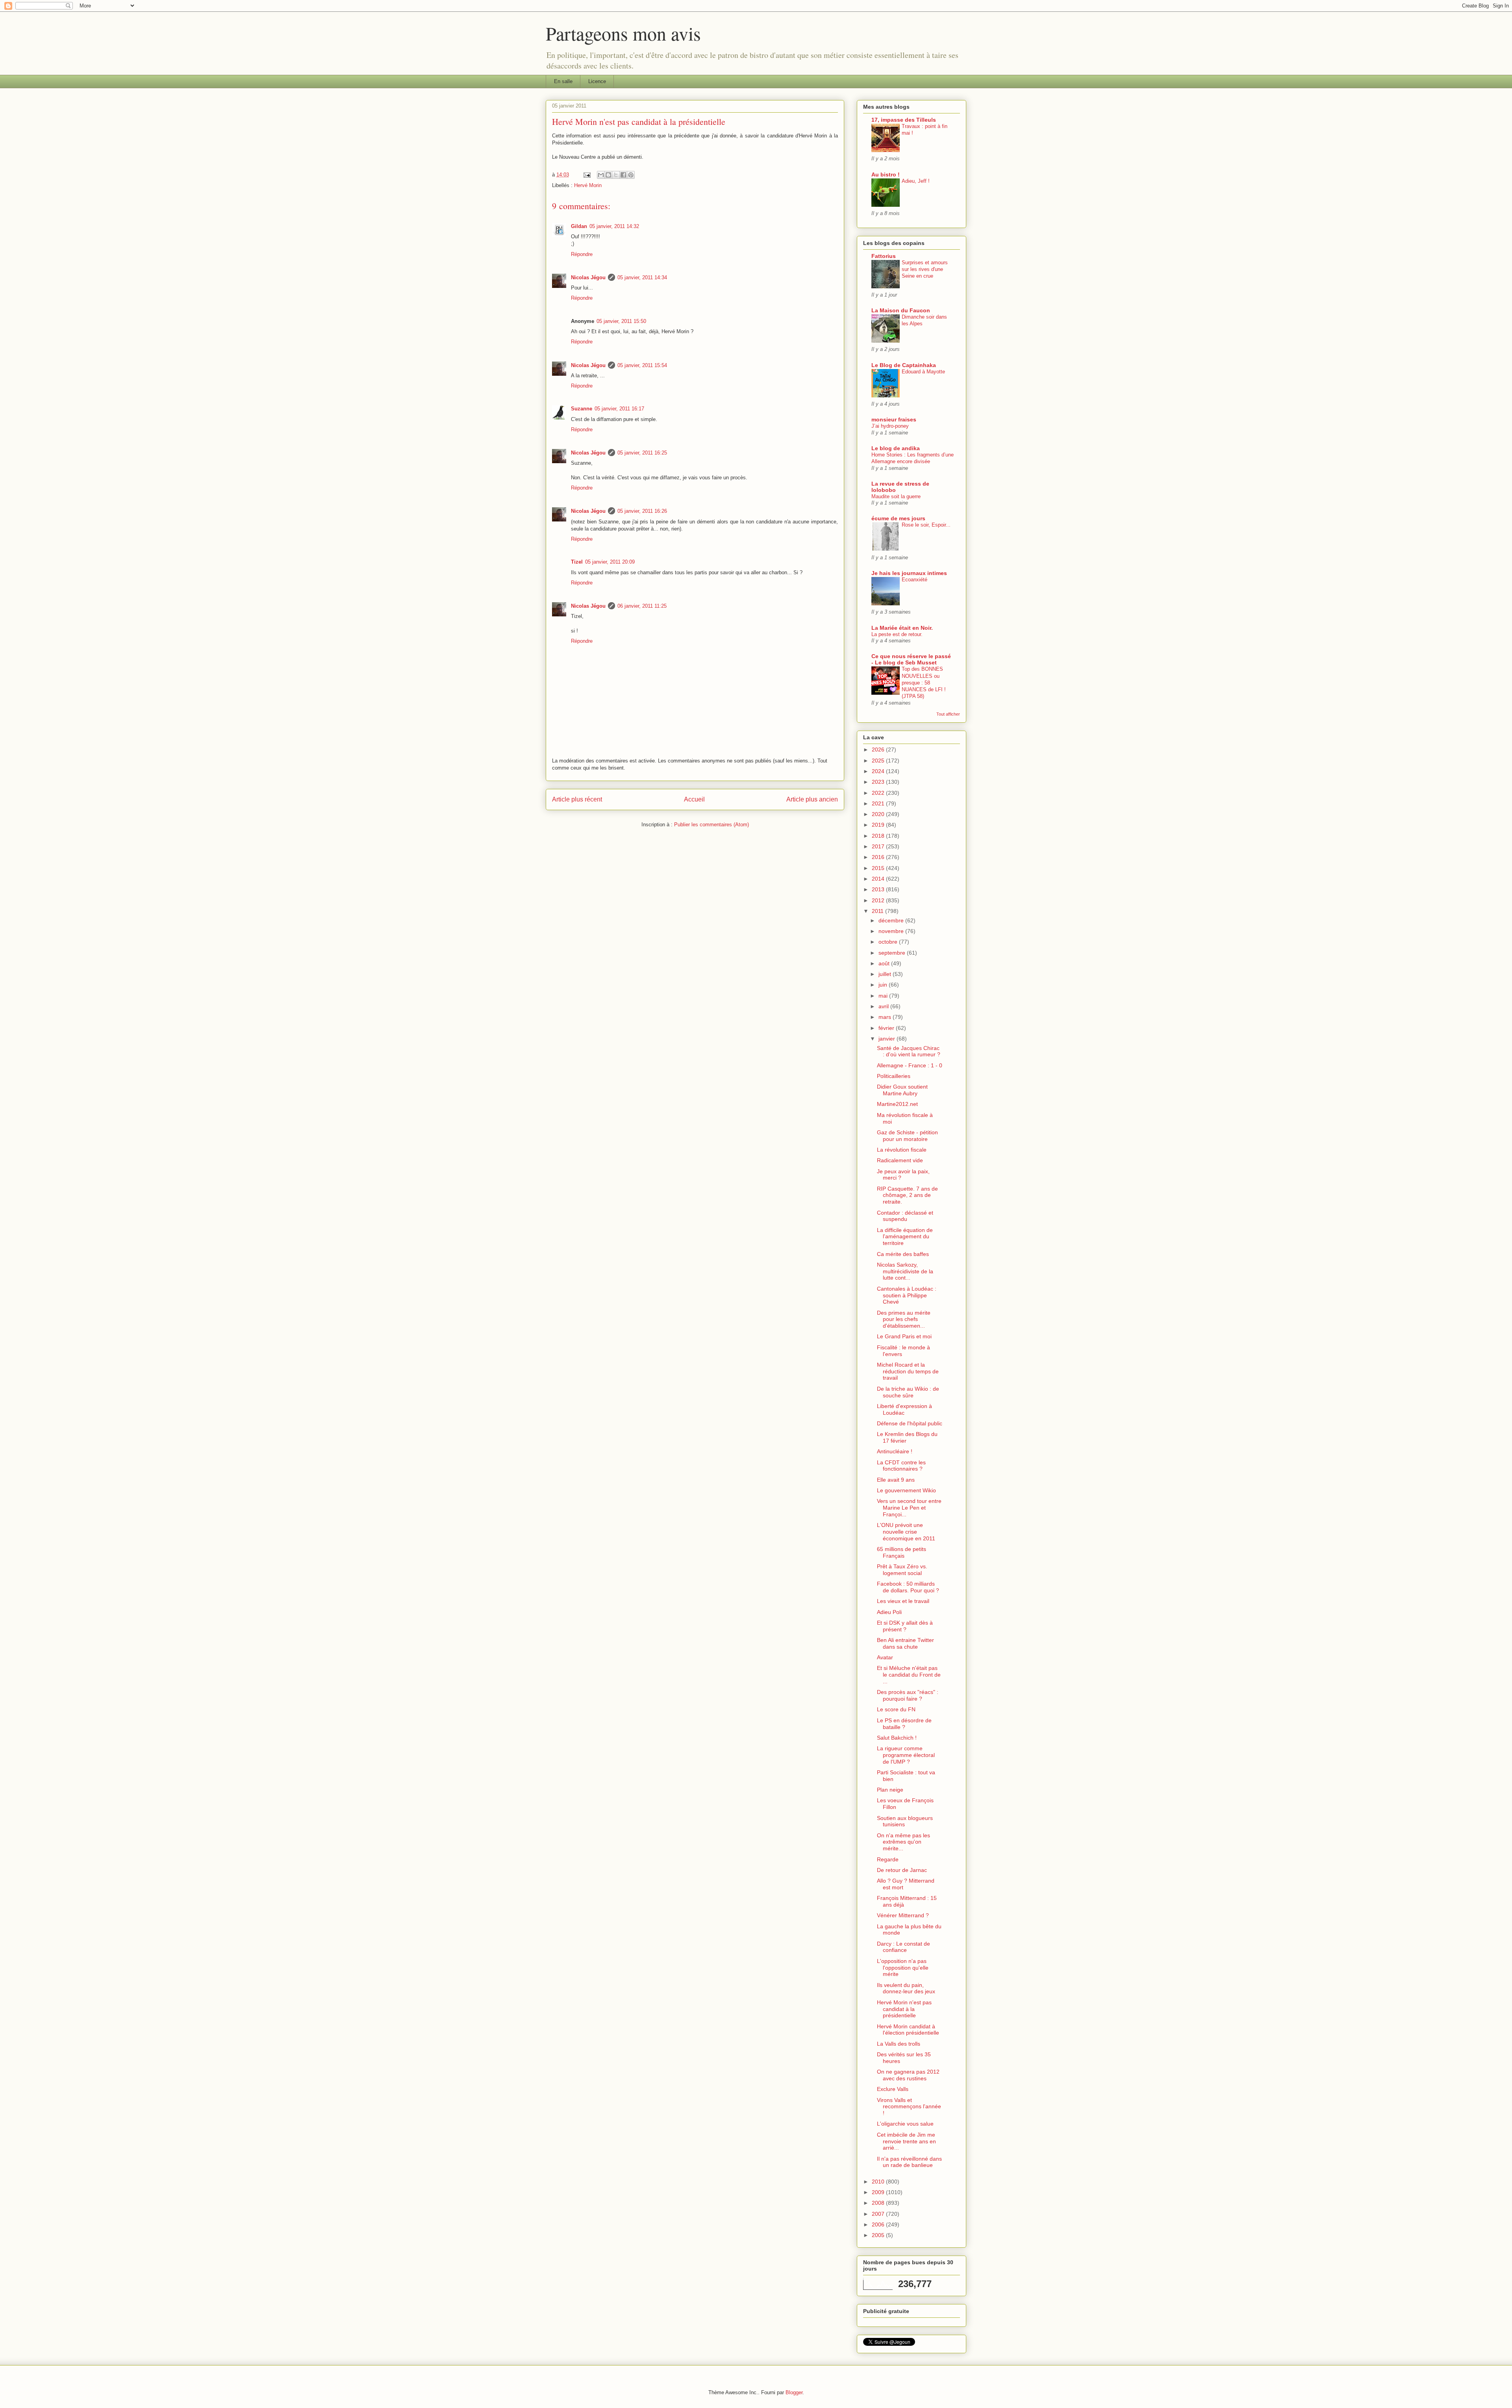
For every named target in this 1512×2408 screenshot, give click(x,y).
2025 (879, 761)
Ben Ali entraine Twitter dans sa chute (905, 1643)
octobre (889, 942)
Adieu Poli (889, 1612)
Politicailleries (894, 1076)
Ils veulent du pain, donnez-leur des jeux (906, 1988)
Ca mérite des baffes (903, 1254)
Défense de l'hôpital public (910, 1423)
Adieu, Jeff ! (916, 181)
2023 (879, 782)
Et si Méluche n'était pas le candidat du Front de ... (909, 1675)
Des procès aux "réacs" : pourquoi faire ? (908, 1695)
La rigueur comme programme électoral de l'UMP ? (906, 1755)
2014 (879, 879)
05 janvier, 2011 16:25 (642, 453)
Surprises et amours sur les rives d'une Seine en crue (925, 269)
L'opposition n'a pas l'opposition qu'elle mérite (903, 1968)
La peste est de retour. (897, 634)
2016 (879, 857)
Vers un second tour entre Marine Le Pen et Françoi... (909, 1508)
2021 (879, 803)
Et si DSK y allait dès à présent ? (905, 1626)
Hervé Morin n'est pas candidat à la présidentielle (904, 2009)
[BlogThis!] (608, 175)
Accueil (694, 799)
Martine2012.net (897, 1104)
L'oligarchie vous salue (905, 2124)
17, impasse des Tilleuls (904, 120)
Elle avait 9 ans (896, 1480)
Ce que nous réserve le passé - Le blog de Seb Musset (911, 659)
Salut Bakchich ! (897, 1738)
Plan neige (890, 1790)
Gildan (579, 226)
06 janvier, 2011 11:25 (642, 606)
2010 (879, 2182)
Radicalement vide (900, 1160)
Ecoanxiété (914, 580)
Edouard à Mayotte (923, 372)
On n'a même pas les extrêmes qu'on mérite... (903, 1842)
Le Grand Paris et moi (904, 1336)
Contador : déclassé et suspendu (905, 1216)
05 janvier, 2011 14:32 (614, 226)
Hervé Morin (588, 185)
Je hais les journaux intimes (909, 573)
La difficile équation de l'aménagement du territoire (905, 1237)
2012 (879, 900)
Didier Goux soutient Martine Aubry (902, 1090)
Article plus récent (577, 799)
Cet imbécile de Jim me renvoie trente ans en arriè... (906, 2141)
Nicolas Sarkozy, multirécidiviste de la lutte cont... (905, 1271)
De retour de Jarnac (902, 1870)
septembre (893, 953)
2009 (879, 2192)
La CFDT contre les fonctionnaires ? (901, 1466)
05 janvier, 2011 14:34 (642, 277)
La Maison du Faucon (901, 310)
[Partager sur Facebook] (623, 175)
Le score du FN (896, 1709)
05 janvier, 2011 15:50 (621, 321)
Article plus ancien (812, 799)
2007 (879, 2214)
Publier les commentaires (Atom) (712, 825)
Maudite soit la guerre (896, 496)
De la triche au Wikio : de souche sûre (908, 1392)
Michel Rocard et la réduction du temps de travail (908, 1371)
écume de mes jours (898, 518)
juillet (886, 974)
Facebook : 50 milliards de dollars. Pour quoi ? (908, 1587)
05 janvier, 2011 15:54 (642, 365)
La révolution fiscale (902, 1150)
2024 (879, 771)
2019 (879, 825)
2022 (879, 793)
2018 (879, 836)
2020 (879, 814)
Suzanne (582, 409)
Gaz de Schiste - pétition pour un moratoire (907, 1136)
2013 (879, 889)
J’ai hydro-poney (890, 426)
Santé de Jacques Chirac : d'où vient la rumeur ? (909, 1051)
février (887, 1028)
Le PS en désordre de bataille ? (904, 1724)
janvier (888, 1039)
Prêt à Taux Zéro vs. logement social (902, 1570)
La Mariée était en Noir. (902, 628)
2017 (879, 846)
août (885, 963)
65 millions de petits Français (901, 1552)
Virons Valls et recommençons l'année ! (909, 2107)
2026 (879, 749)
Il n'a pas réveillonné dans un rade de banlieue (909, 2162)
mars (886, 1017)
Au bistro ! (886, 174)
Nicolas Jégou (588, 277)
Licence (597, 81)
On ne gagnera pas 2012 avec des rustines (908, 2075)
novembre (892, 931)
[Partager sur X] (616, 175)
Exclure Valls (893, 2089)
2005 (879, 2235)
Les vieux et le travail (903, 1601)
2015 (879, 868)
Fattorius (884, 256)
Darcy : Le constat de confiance (903, 1947)
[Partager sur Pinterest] (631, 175)
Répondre (582, 254)
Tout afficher (948, 714)
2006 (879, 2224)
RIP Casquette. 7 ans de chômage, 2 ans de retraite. (907, 1195)
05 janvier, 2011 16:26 (642, 511)
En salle (563, 81)
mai (884, 996)
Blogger (794, 2392)
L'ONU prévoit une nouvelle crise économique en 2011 (906, 1532)
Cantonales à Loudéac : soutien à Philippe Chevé (907, 1295)
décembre (892, 920)
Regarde (888, 1859)
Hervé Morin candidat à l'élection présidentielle (908, 2030)
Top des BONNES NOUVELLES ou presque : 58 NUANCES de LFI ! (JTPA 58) (924, 683)
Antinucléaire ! (895, 1451)
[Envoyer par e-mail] (601, 175)
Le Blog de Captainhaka (904, 365)
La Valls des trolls (899, 2044)
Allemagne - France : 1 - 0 (910, 1065)
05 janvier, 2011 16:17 (619, 409)
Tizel (577, 562)
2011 (878, 911)
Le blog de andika (896, 448)
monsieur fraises (894, 419)
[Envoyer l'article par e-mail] (586, 175)
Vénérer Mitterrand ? (903, 1915)
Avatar (885, 1657)
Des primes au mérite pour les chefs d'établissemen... (904, 1319)
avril (884, 1006)
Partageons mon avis (623, 33)
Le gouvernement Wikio (906, 1490)
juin (884, 985)
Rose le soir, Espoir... (926, 525)
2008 (879, 2203)
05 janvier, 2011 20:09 (610, 562)
